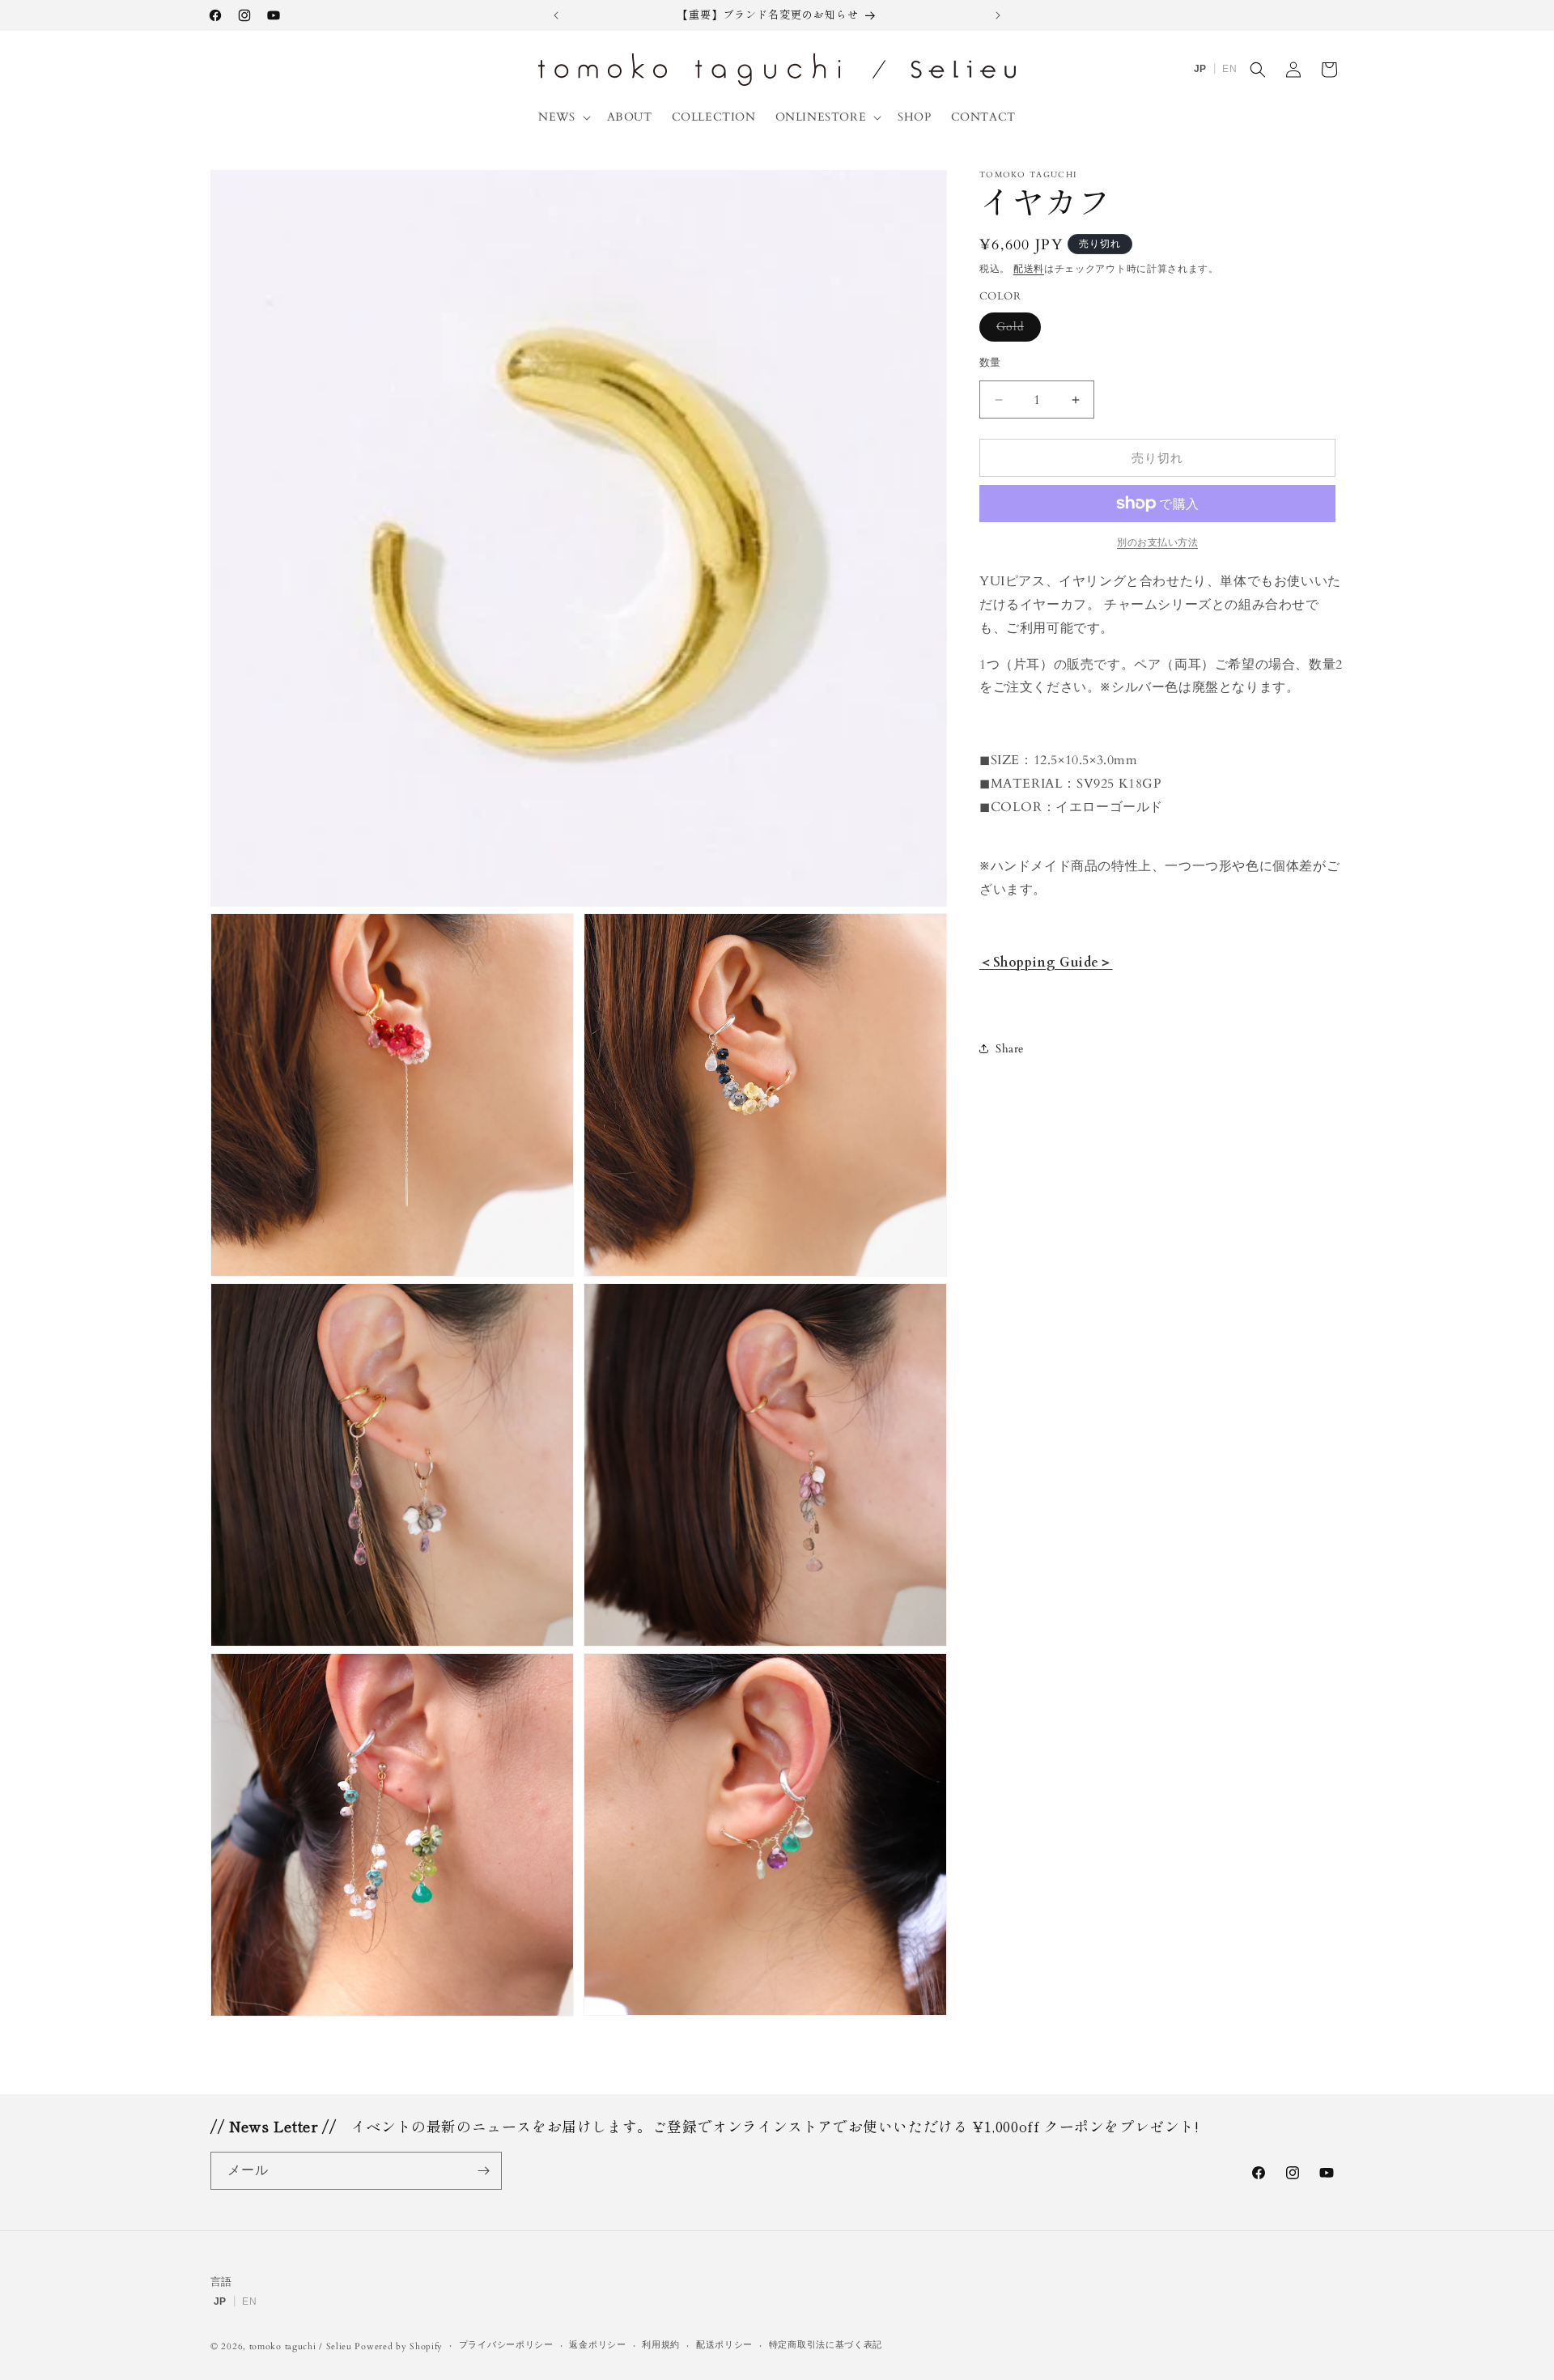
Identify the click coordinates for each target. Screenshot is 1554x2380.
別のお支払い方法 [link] (1157, 542)
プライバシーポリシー (506, 2345)
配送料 (1029, 269)
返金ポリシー (597, 2345)
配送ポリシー (724, 2345)
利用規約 (661, 2345)
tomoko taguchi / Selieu (301, 2346)
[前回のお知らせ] (556, 15)
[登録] (483, 2171)
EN (1229, 69)
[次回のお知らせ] (998, 15)
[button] (563, 117)
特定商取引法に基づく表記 (826, 2345)
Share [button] (1010, 1049)
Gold (1016, 330)
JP (1200, 69)
